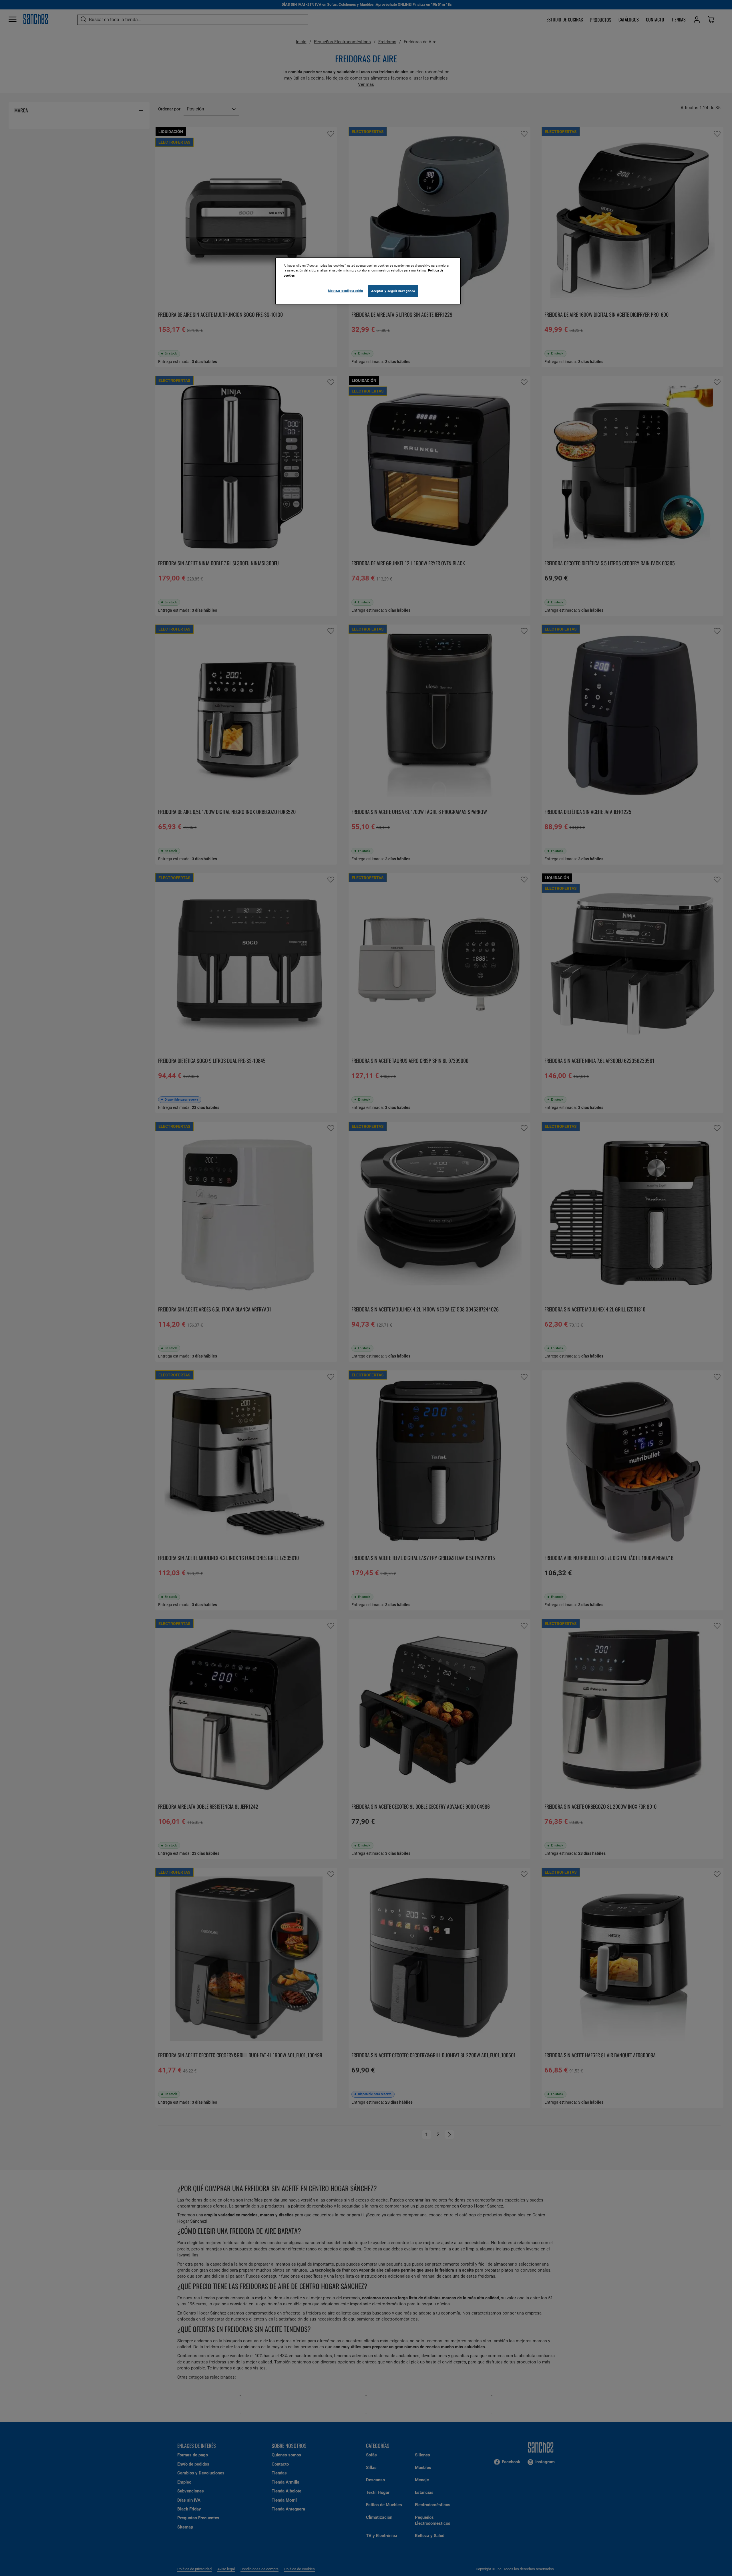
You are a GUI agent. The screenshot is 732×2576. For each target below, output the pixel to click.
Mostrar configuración (346, 291)
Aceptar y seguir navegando (393, 291)
